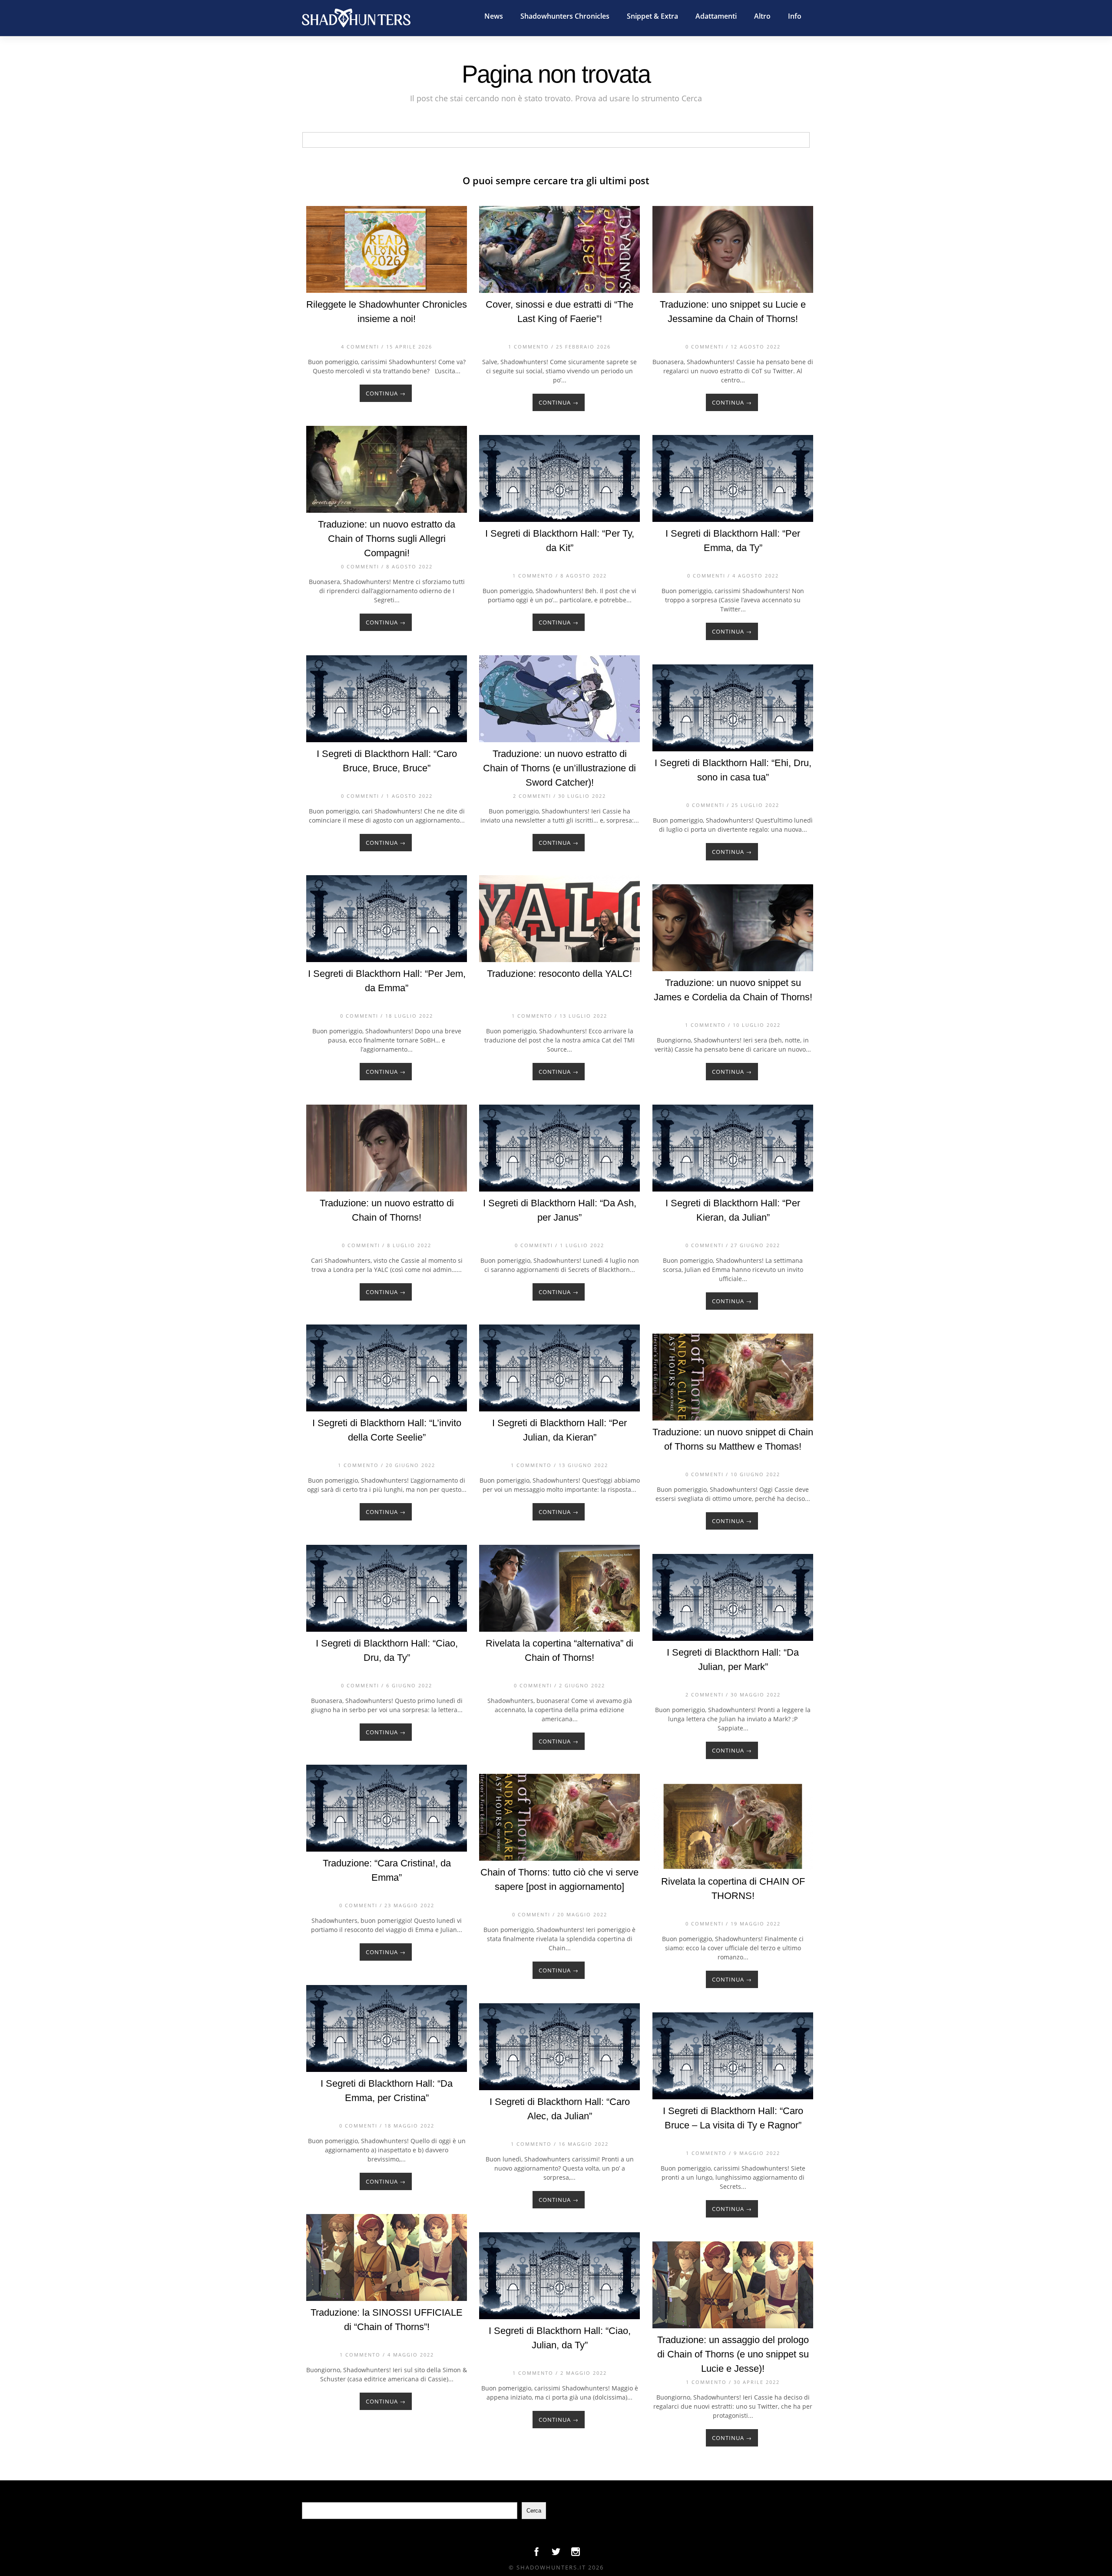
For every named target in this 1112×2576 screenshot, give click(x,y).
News (494, 16)
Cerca (534, 2511)
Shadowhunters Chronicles (565, 16)
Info (795, 16)
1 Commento (529, 347)
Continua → (386, 393)
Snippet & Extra (652, 16)
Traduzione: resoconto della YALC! (559, 974)
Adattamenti (716, 16)
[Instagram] (576, 2554)
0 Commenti (705, 347)
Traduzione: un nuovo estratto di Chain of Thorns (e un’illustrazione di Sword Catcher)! (559, 768)
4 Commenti (360, 347)
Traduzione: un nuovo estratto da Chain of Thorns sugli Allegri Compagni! (387, 539)
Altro (762, 16)
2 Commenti (532, 796)
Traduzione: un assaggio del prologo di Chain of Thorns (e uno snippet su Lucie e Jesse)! (733, 2354)
